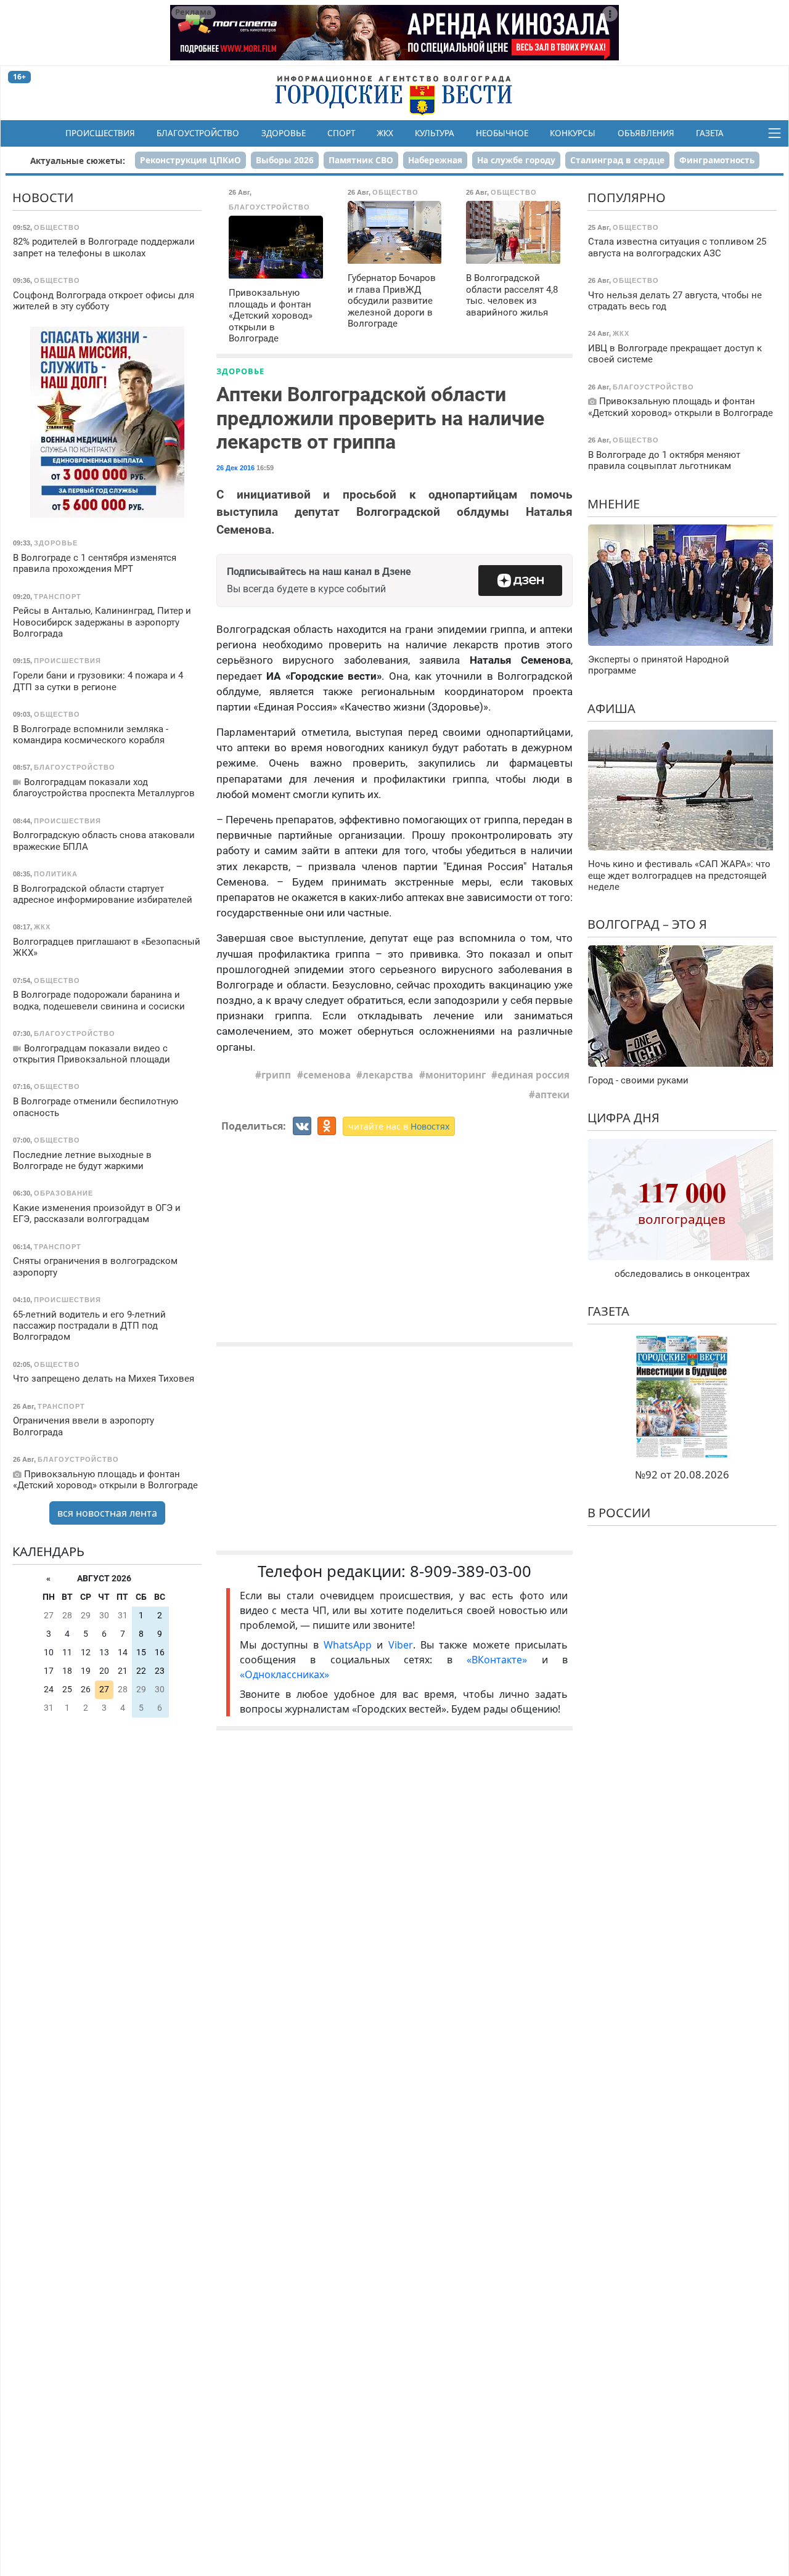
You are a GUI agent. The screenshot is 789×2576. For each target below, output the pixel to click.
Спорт (341, 133)
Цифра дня (623, 1118)
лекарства (388, 1075)
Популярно (627, 198)
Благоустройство (198, 133)
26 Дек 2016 (235, 468)
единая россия (533, 1075)
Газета (710, 133)
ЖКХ (385, 133)
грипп (276, 1075)
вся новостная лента (107, 1513)
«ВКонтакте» (497, 1660)
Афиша (611, 708)
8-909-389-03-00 (471, 1571)
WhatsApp (350, 1645)
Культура (435, 133)
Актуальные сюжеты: (78, 161)
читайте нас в (399, 1126)
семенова (327, 1075)
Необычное (502, 133)
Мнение (614, 504)
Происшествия (100, 133)
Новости (43, 198)
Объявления (646, 133)
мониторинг (456, 1075)
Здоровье (284, 133)
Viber (401, 1645)
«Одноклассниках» (284, 1674)
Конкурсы (573, 133)
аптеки (552, 1094)
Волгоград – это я (647, 924)
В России (619, 1513)
